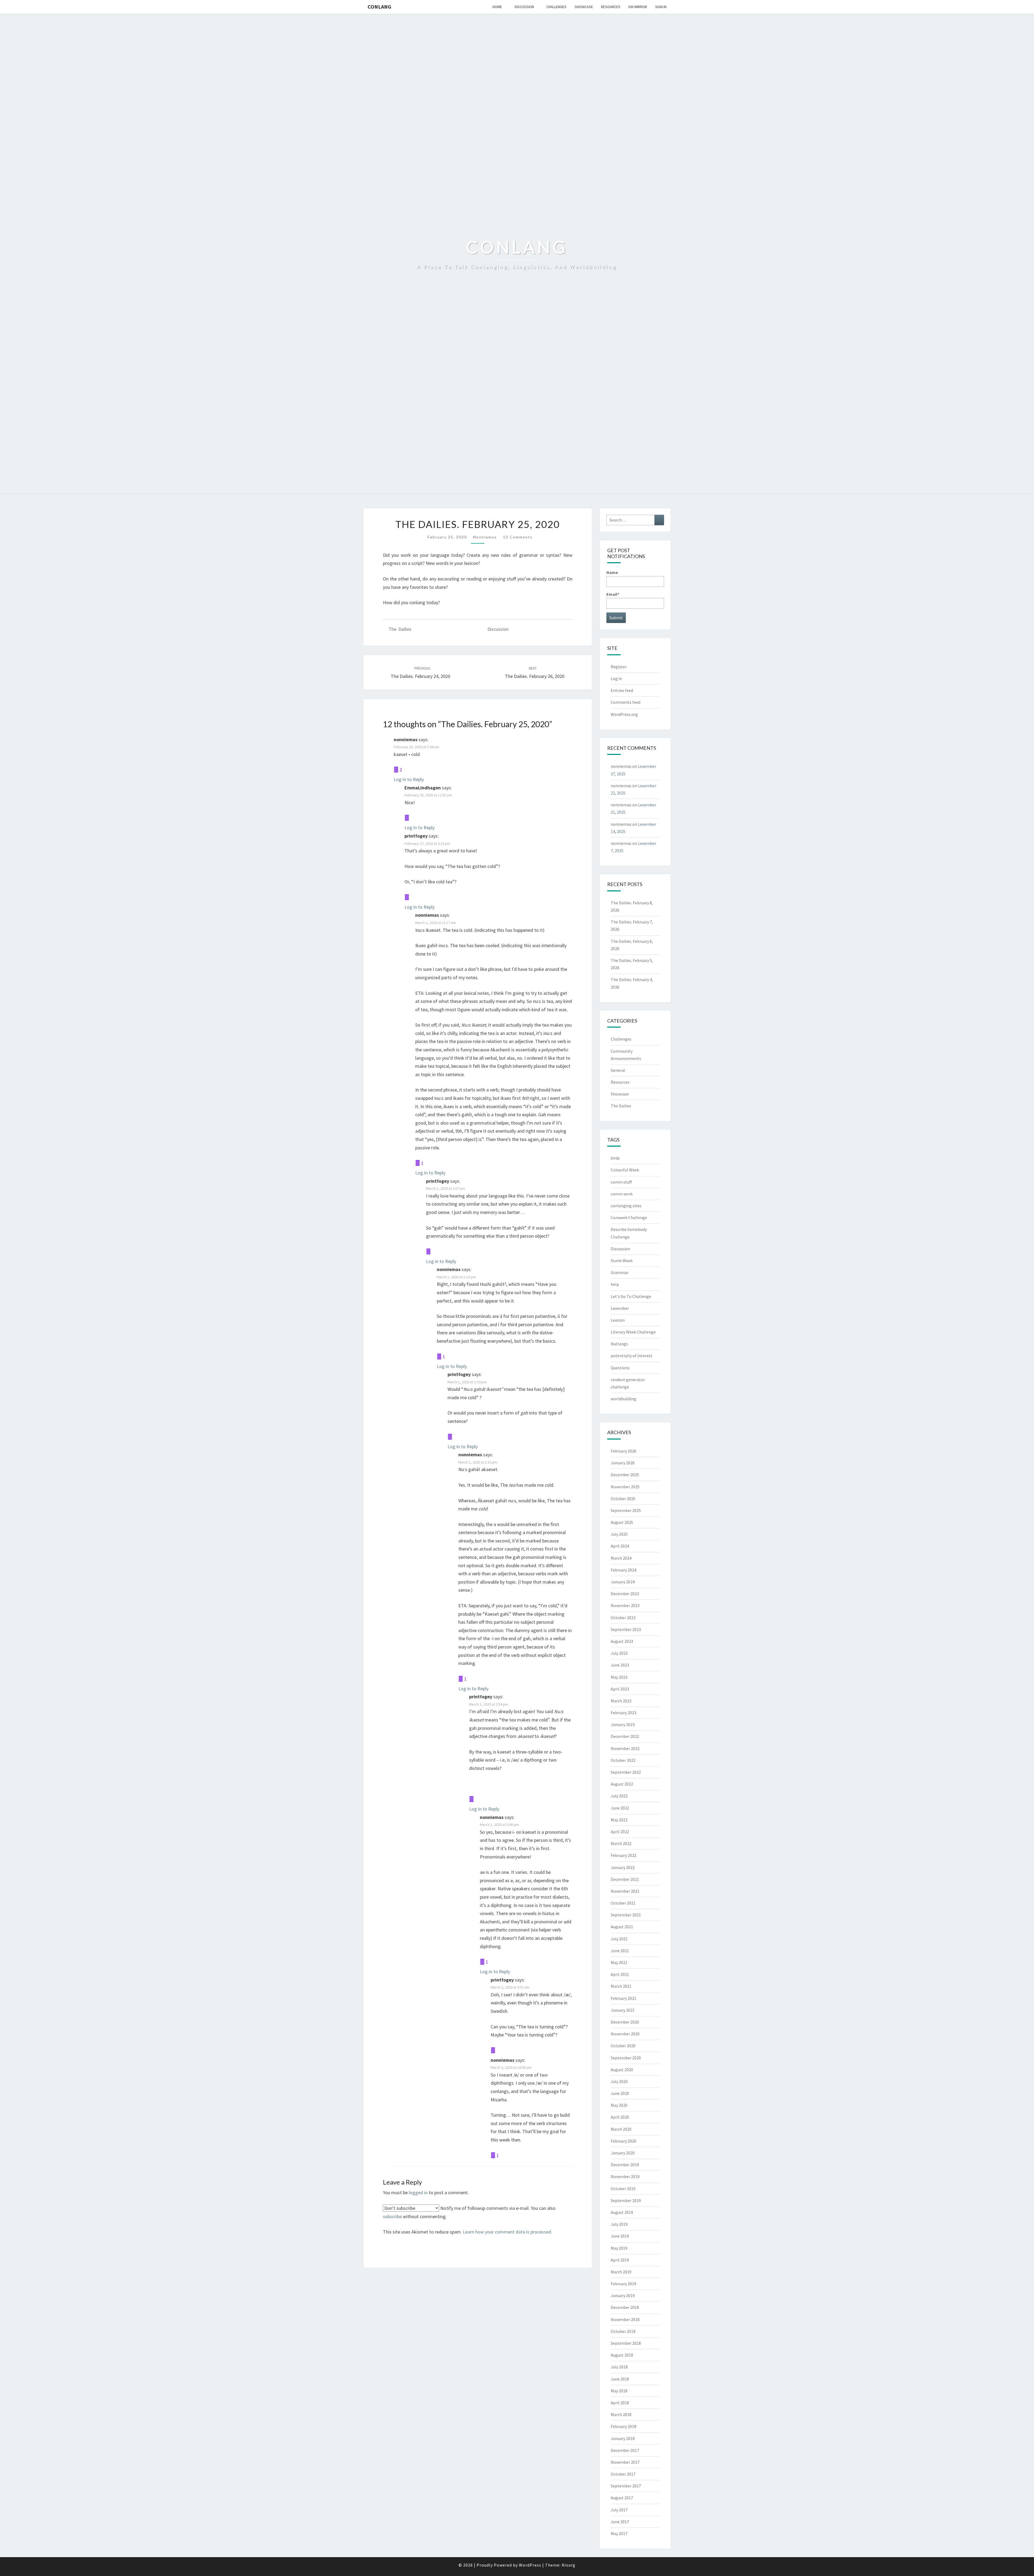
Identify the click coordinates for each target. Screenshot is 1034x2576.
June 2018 (620, 2379)
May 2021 (619, 1962)
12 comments (518, 537)
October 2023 (623, 1618)
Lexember (620, 1308)
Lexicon (618, 1320)
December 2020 (625, 2022)
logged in (418, 2192)
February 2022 (623, 1855)
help (615, 1284)
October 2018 (623, 2331)
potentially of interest (632, 1356)
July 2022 (619, 1796)
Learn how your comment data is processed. (508, 2232)
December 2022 (625, 1736)
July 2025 (619, 1534)
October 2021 (623, 1903)
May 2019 (619, 2248)
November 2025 (625, 1487)
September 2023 (626, 1629)
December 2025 (625, 1475)
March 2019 (621, 2272)
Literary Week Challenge (633, 1332)
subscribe (392, 2216)
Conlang (379, 7)
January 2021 (623, 2010)
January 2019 (623, 2295)
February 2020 (623, 2141)
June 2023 (620, 1665)
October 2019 (623, 2189)
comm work (622, 1194)
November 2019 (625, 2176)
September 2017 (626, 2486)
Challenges (556, 7)
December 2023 (625, 1594)
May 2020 (619, 2105)
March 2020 (621, 2129)
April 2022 (620, 1832)
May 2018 (619, 2391)
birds (615, 1158)
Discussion (524, 7)
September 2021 (626, 1915)
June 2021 (620, 1951)
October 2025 (623, 1499)
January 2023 (623, 1724)
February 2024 (623, 1570)
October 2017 (623, 2474)
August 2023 (622, 1641)
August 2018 (622, 2355)
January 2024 (623, 1582)
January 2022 (623, 1867)
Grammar (620, 1272)
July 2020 (619, 2081)
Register (619, 667)
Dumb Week (622, 1261)
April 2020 (620, 2117)
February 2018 (623, 2426)
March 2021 (621, 1986)
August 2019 (622, 2212)
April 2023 (620, 1689)
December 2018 (625, 2307)
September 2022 (626, 1772)
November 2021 (625, 1891)
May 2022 (619, 1820)
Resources (611, 7)
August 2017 (622, 2498)
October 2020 (623, 2046)
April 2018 (620, 2403)
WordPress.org (624, 714)
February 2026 (623, 1451)
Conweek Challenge (629, 1217)
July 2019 (619, 2224)
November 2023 (625, 1605)
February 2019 (623, 2284)
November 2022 (625, 1748)
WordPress (530, 2565)
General (618, 1070)
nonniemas (485, 537)
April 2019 (620, 2260)
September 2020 (626, 2058)
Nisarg (569, 2565)
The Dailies (400, 629)
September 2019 (626, 2200)
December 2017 (625, 2450)
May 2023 (619, 1677)
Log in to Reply (409, 779)
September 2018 (626, 2343)
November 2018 (625, 2319)
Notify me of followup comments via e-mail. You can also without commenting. (469, 2212)
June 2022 (620, 1808)
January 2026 (623, 1463)
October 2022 (623, 1760)
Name (612, 572)
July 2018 (619, 2367)
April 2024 (620, 1546)
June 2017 (620, 2522)
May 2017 (619, 2533)
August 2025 (622, 1522)
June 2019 (620, 2236)
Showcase (584, 7)
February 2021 (623, 1998)
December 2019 (625, 2165)
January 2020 (623, 2153)
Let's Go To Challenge (631, 1296)
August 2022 (622, 1784)
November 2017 (625, 2462)
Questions (620, 1368)
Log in (616, 678)
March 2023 (621, 1701)
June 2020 (620, 2093)
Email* (613, 594)
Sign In (661, 7)
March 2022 (621, 1843)
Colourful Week (625, 1170)
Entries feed (622, 690)
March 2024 (621, 1558)
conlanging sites (626, 1206)
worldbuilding (623, 1399)
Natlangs (619, 1344)
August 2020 (622, 2070)
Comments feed (626, 702)
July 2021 (619, 1939)
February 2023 (623, 1713)
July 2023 (619, 1653)
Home (497, 7)
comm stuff (621, 1182)
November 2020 (625, 2034)
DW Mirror (638, 7)
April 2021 (620, 1974)
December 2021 (625, 1879)
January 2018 (623, 2438)
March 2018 (621, 2414)
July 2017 (619, 2510)
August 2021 (622, 1927)
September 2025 (626, 1510)
